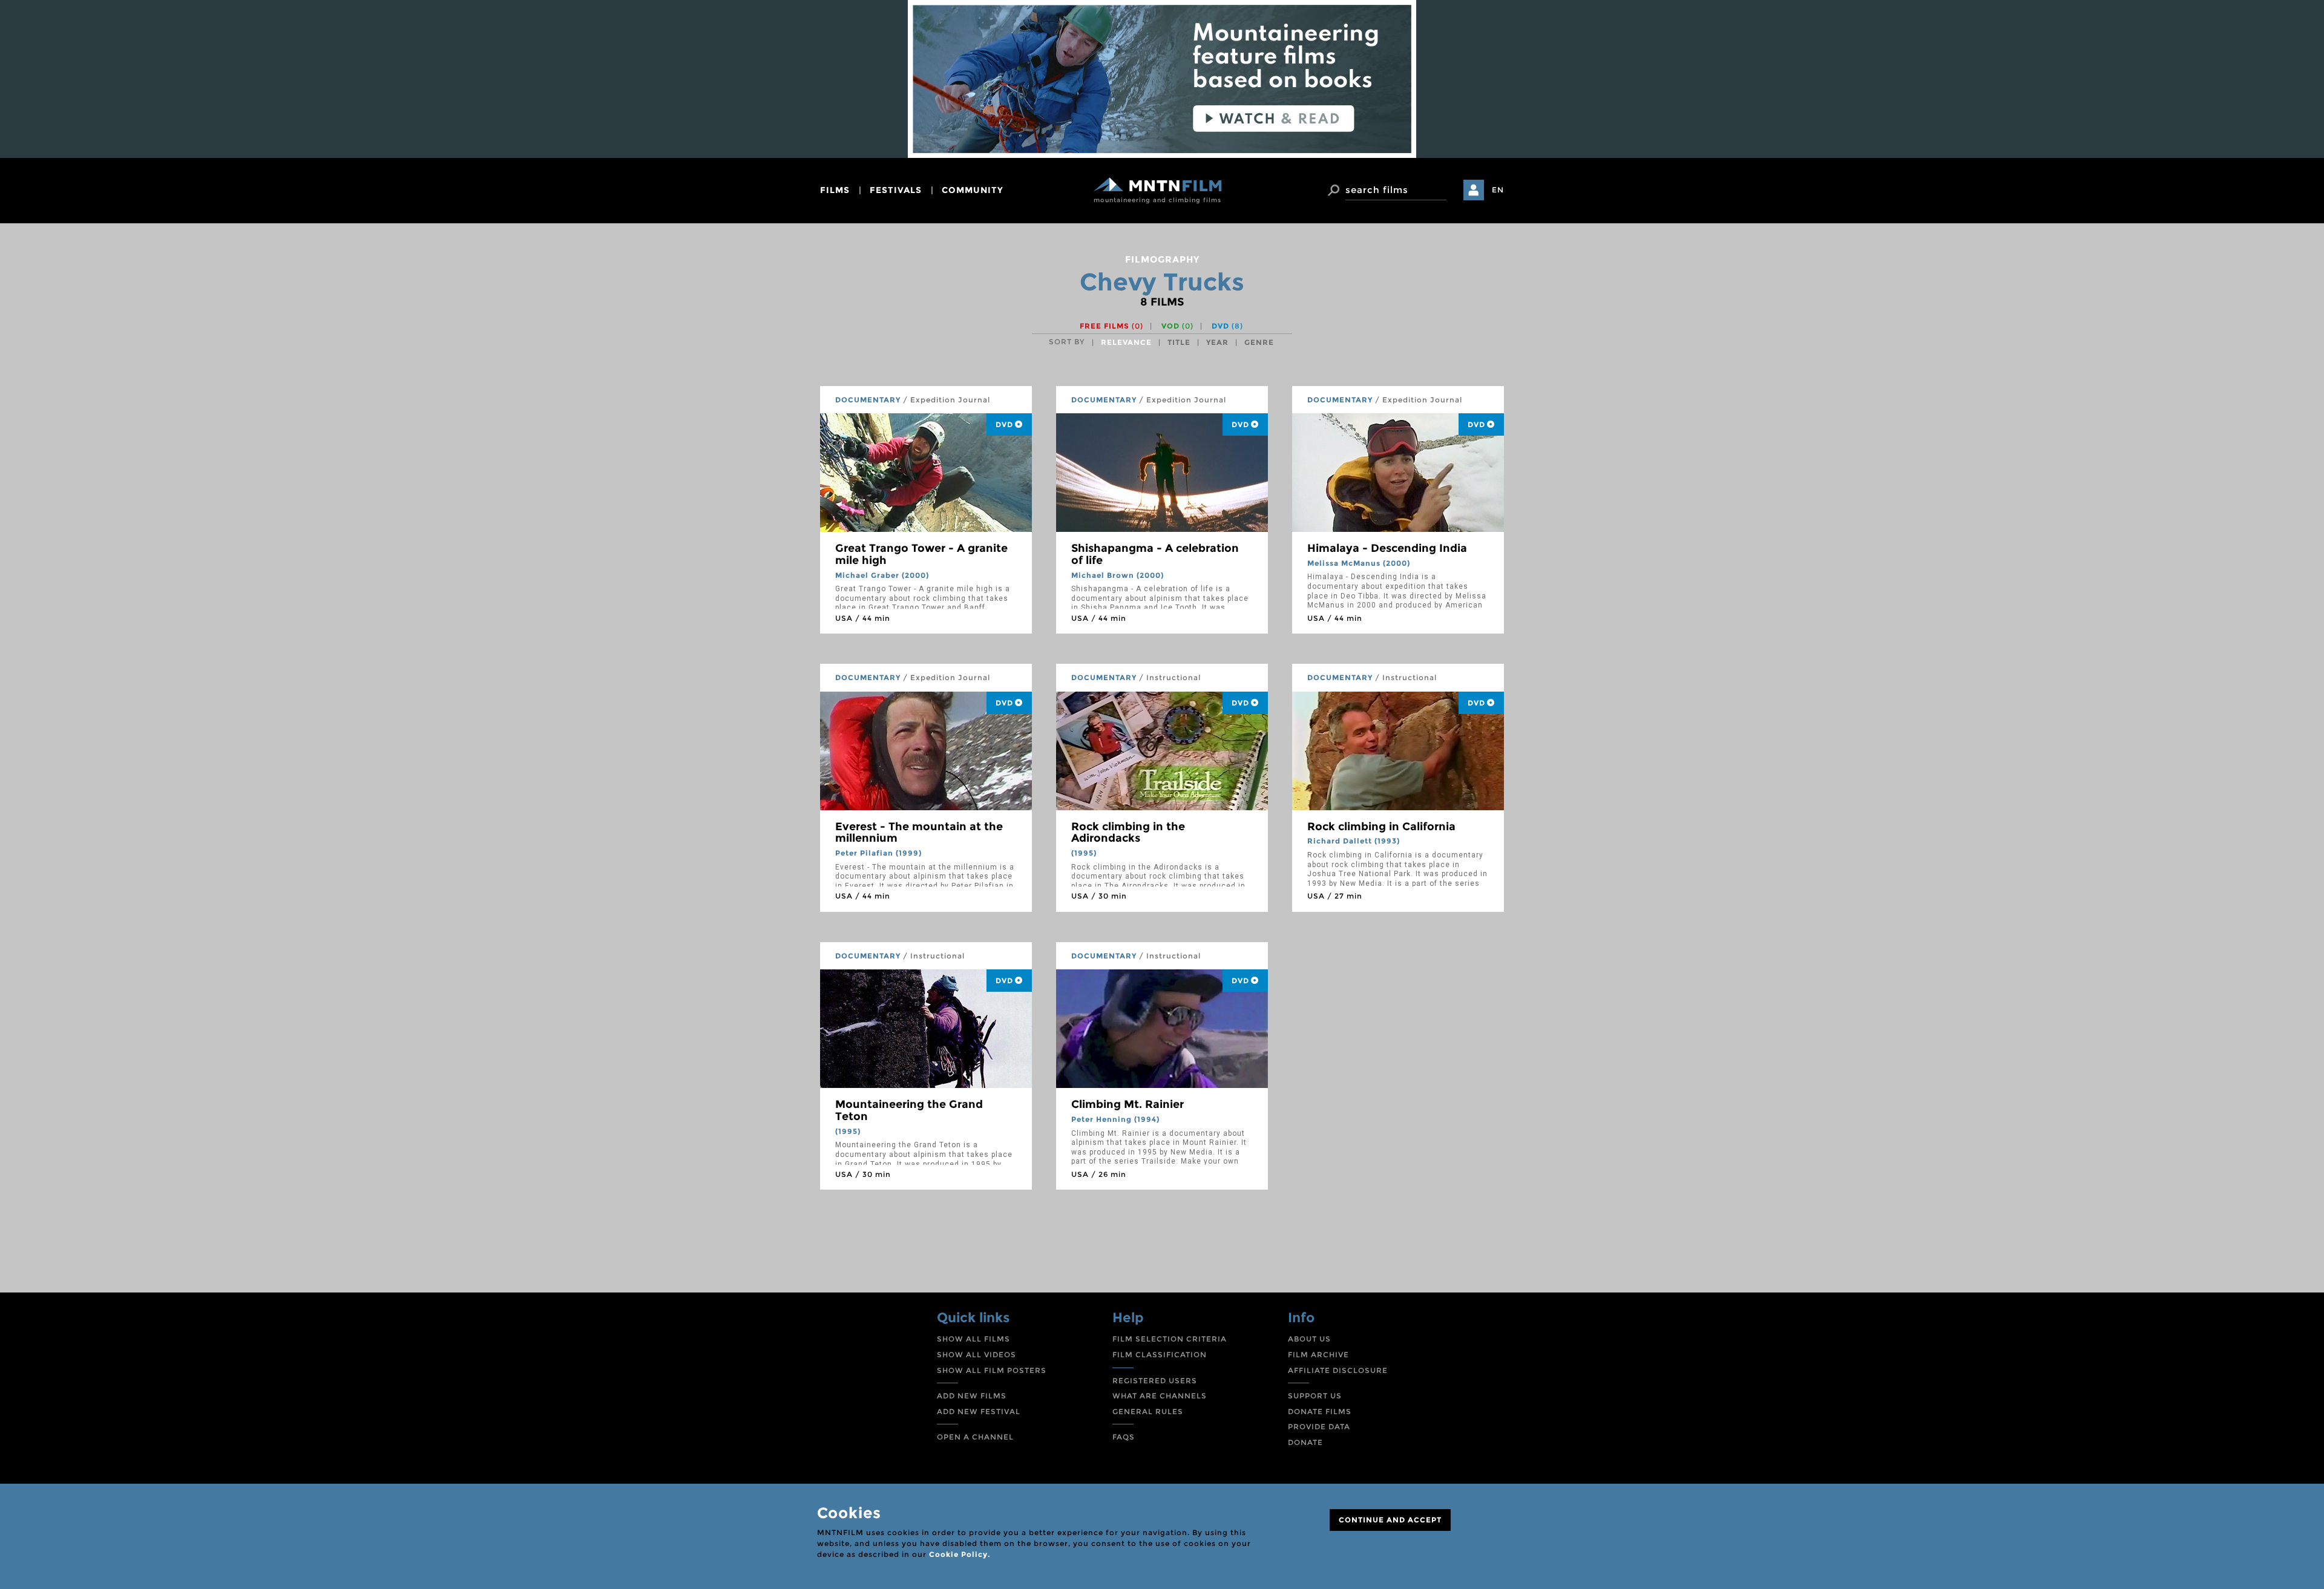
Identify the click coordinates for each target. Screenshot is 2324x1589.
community (973, 190)
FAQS (1124, 1437)
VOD (1177, 326)
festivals (896, 190)
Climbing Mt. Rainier (1128, 1104)
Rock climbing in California (1381, 827)
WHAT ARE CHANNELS (1160, 1396)
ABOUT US (1309, 1339)
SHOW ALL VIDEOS (977, 1355)
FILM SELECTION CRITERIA (1170, 1339)
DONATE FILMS (1320, 1411)
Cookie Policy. (960, 1554)
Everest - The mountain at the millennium (919, 833)
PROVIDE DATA (1319, 1427)
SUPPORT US (1315, 1396)
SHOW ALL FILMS (973, 1339)
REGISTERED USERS (1155, 1381)
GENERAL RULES (1148, 1411)
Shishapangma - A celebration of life (1155, 554)
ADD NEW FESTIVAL (979, 1411)
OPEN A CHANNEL (975, 1437)
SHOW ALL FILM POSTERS (992, 1370)
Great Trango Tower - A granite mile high (921, 554)
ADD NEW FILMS (972, 1396)
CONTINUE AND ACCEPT (1390, 1520)
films (835, 190)
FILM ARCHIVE (1318, 1355)
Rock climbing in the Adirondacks (1128, 833)
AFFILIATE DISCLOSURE (1338, 1370)
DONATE (1305, 1442)
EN (1498, 190)
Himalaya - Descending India (1387, 548)
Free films (1111, 326)
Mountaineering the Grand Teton (909, 1110)
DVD (1227, 326)
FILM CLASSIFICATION (1160, 1355)
